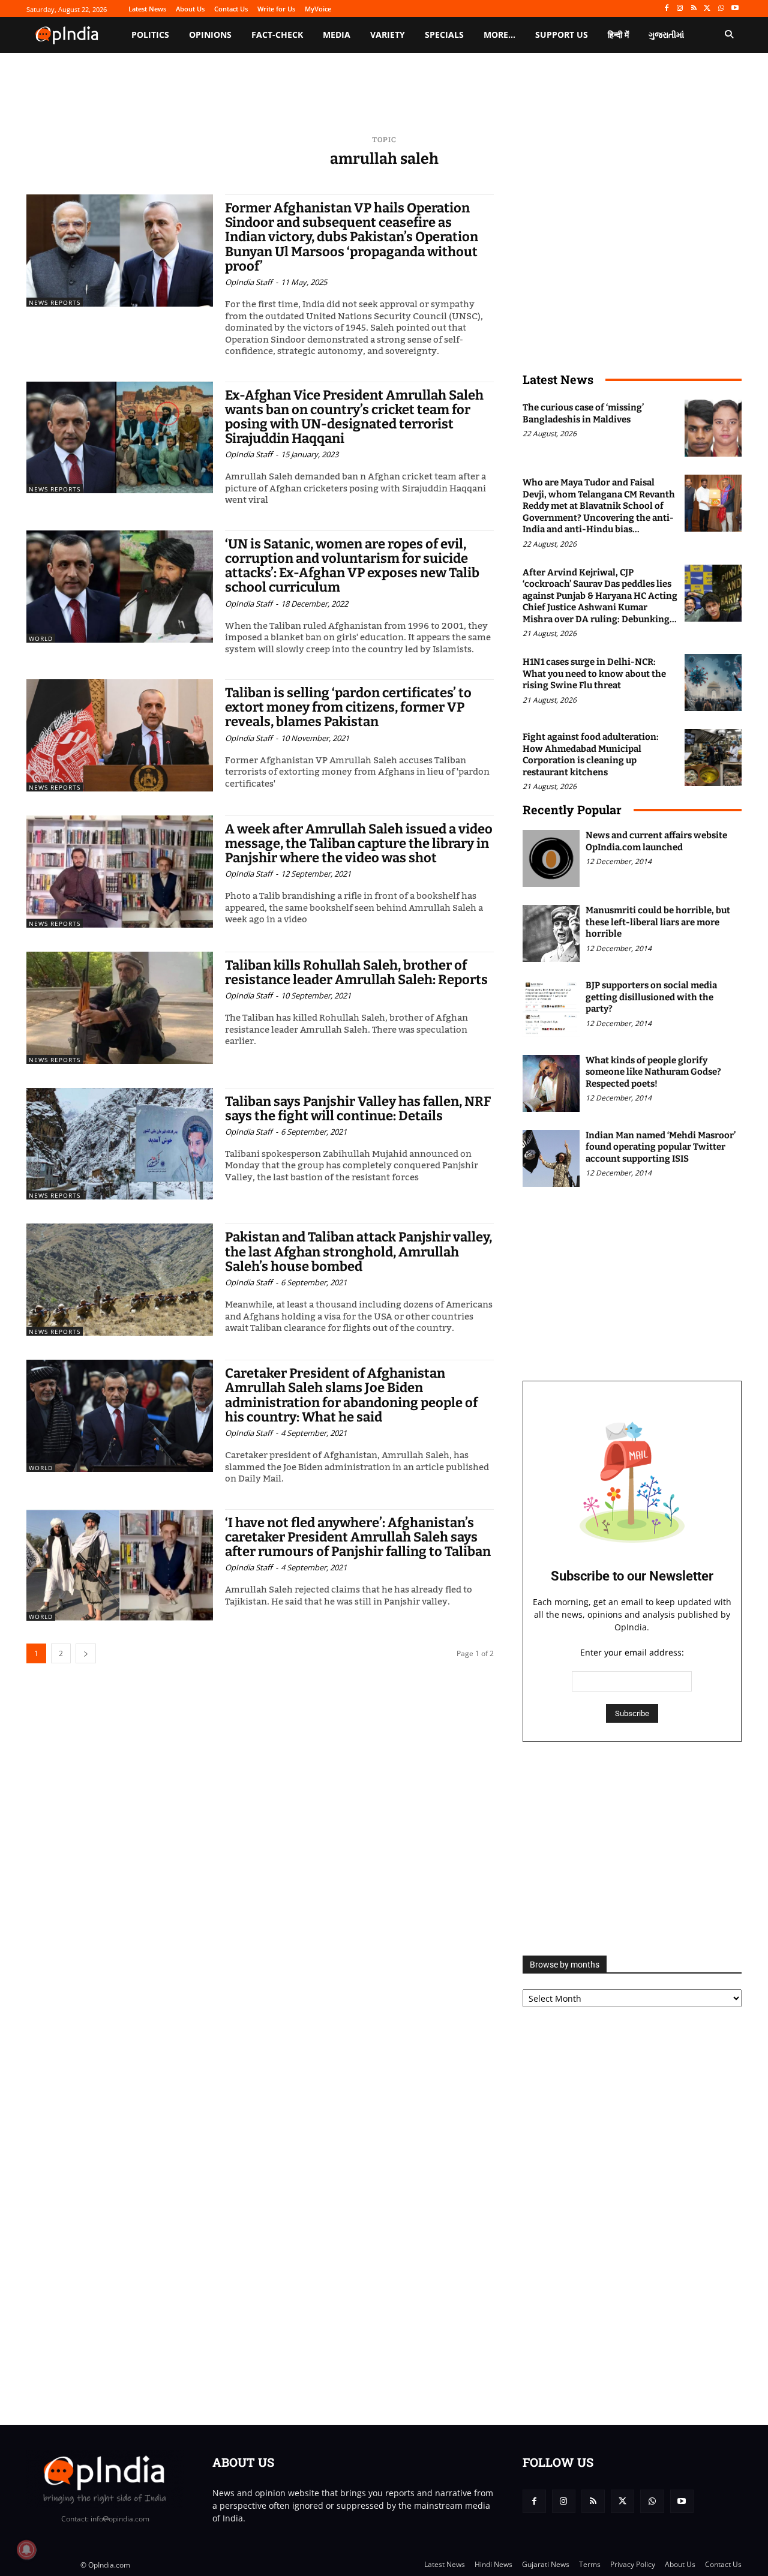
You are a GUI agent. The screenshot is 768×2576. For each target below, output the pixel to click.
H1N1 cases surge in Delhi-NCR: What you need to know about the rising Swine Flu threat (594, 674)
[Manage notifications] (26, 2550)
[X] (708, 9)
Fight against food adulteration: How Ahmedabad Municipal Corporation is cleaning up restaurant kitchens (591, 755)
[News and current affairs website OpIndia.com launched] (551, 858)
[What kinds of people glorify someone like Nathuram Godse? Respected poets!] (551, 1083)
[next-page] (86, 1653)
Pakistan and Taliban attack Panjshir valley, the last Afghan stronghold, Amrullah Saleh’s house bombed (358, 1251)
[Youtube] (735, 9)
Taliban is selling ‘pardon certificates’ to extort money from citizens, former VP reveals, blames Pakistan (348, 707)
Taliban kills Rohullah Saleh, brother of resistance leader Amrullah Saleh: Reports (356, 972)
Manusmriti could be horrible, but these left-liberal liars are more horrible (658, 922)
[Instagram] (680, 9)
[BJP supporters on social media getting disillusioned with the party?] (551, 1008)
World (41, 638)
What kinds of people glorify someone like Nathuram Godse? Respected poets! (653, 1072)
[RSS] (694, 9)
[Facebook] (666, 9)
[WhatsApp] (721, 9)
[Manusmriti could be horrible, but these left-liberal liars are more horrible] (551, 933)
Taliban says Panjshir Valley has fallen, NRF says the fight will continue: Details (358, 1109)
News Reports (55, 302)
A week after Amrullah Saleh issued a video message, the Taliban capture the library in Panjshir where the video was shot (359, 843)
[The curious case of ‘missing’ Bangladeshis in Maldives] (713, 428)
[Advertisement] (632, 1849)
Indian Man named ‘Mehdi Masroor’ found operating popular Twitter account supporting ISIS (661, 1147)
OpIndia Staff (249, 282)
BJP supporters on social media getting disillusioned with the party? (651, 997)
